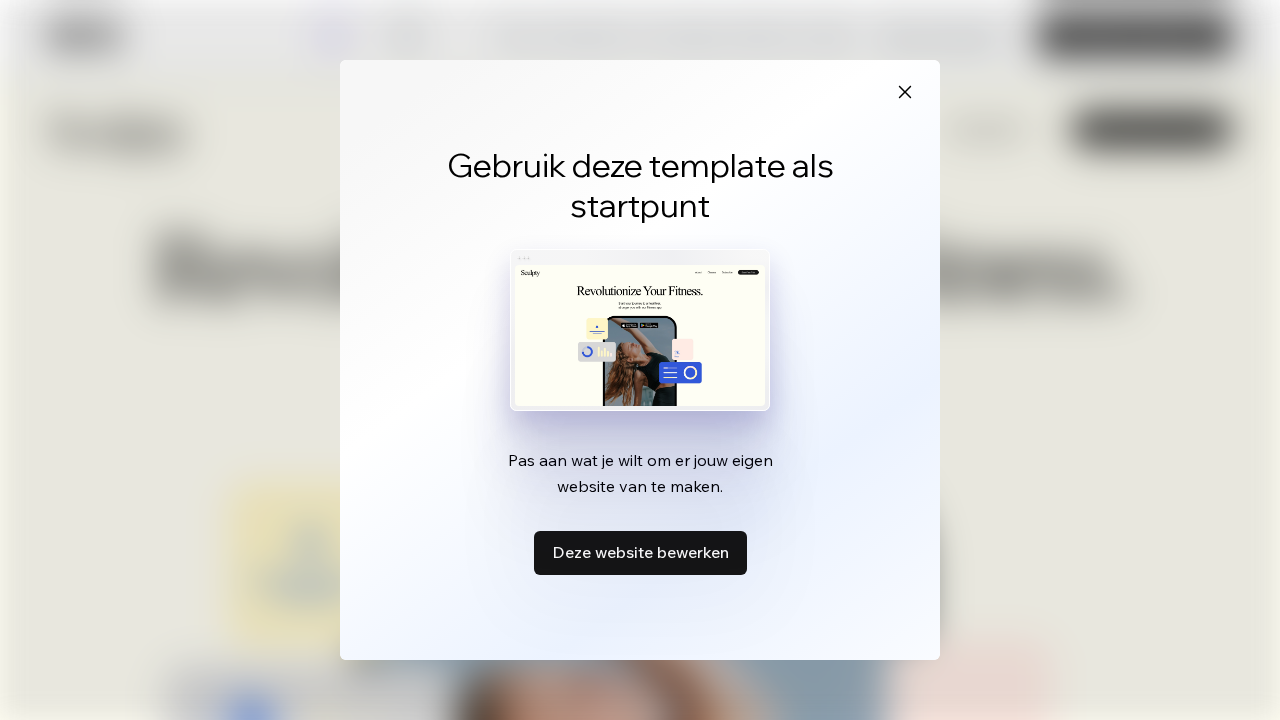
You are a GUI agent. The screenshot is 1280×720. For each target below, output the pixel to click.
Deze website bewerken (640, 552)
